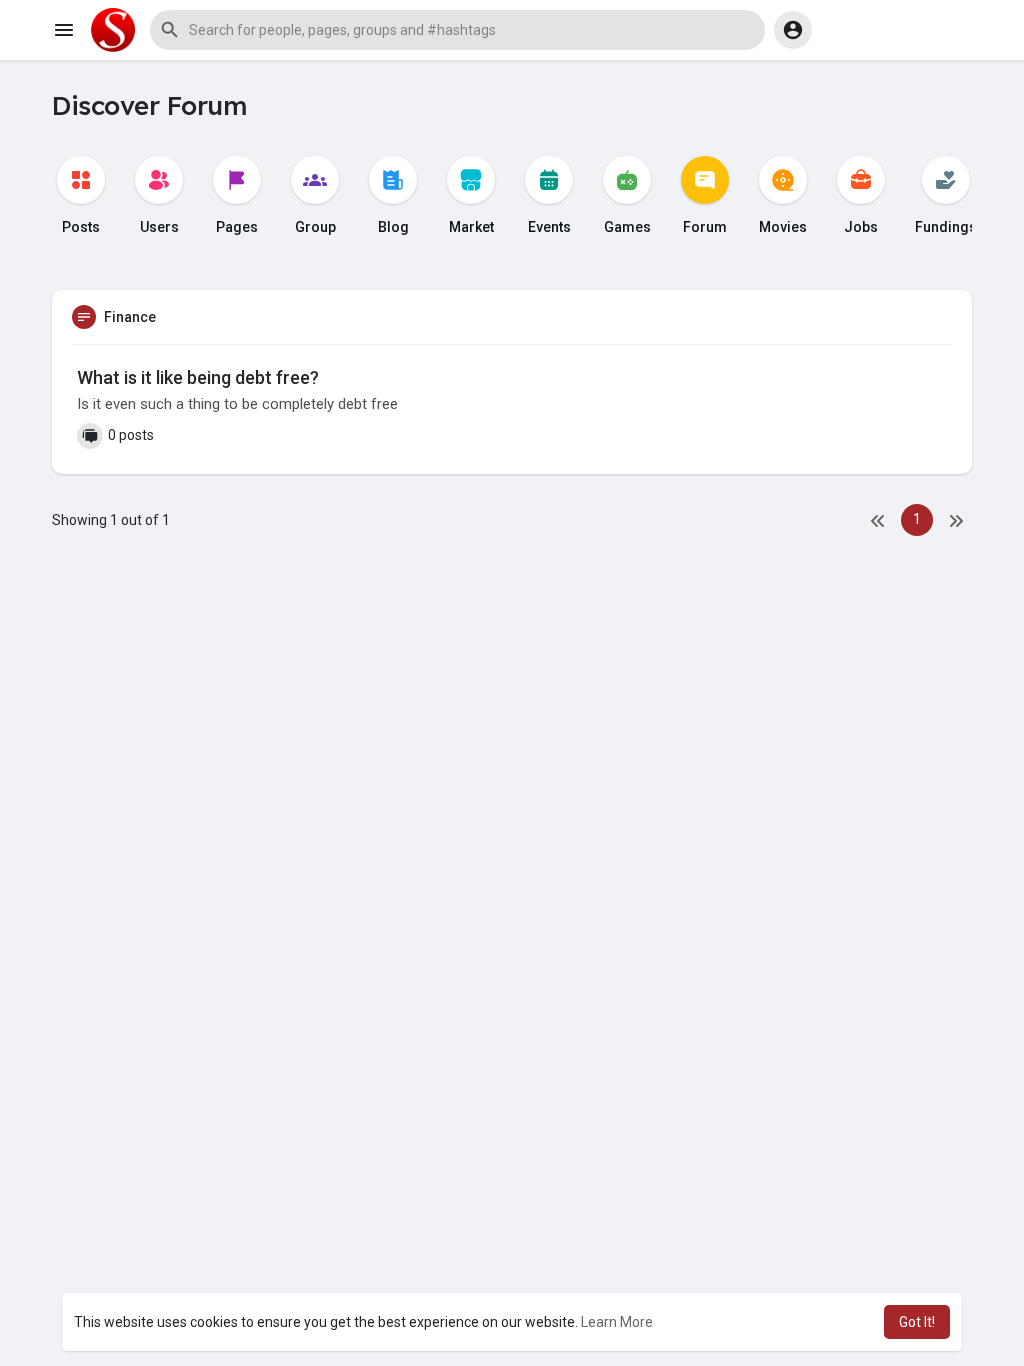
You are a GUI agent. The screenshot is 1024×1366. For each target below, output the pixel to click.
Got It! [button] (917, 1322)
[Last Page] (956, 520)
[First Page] (878, 520)
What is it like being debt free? (198, 377)
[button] (457, 30)
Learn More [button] (617, 1322)
